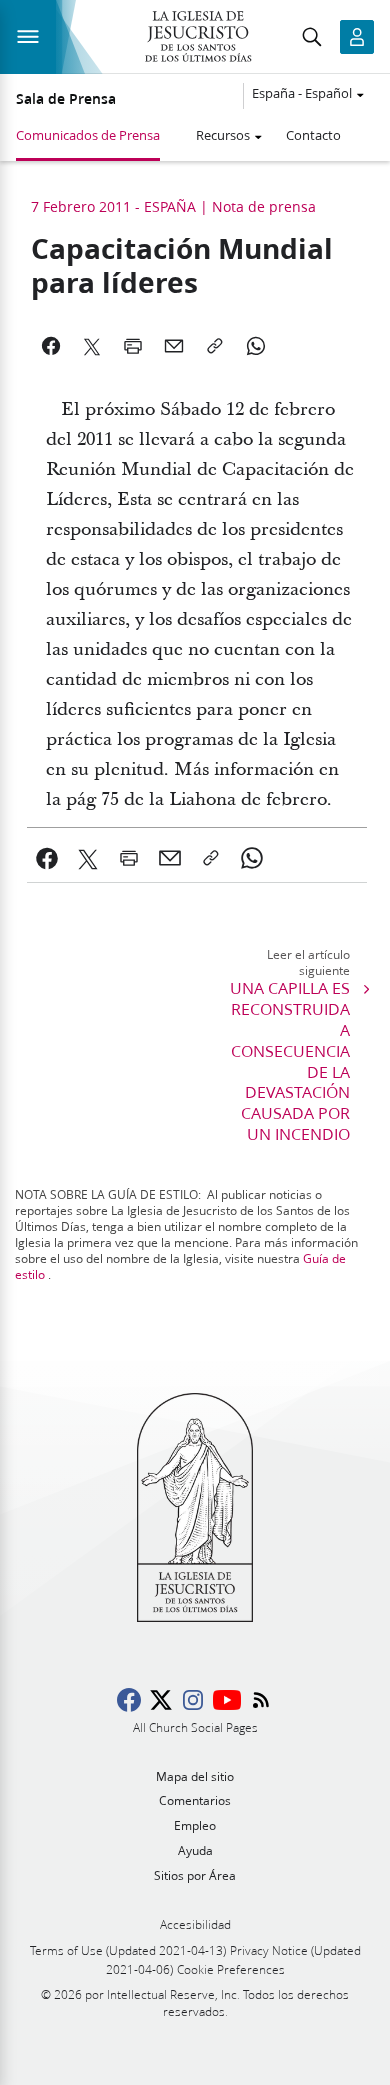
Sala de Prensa (66, 99)
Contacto (313, 135)
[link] (47, 858)
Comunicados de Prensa (88, 135)
